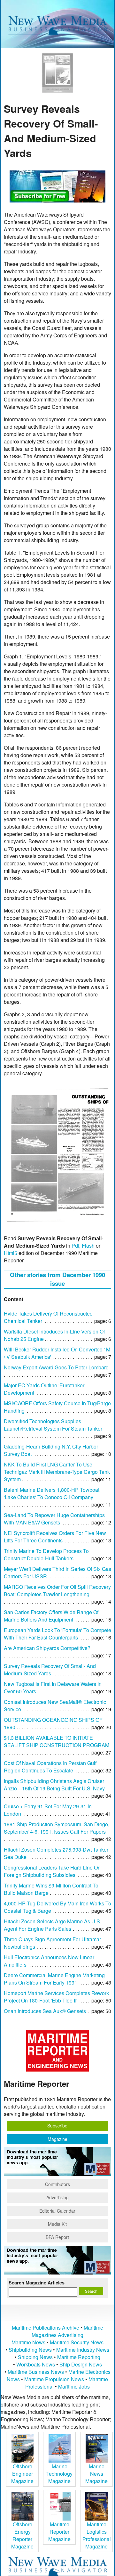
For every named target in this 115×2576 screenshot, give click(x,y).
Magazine (57, 2139)
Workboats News (36, 2364)
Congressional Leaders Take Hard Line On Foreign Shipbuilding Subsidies (52, 1871)
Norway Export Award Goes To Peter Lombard (56, 1367)
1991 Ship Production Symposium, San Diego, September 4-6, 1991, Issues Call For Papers (57, 1828)
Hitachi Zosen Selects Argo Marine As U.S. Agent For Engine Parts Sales (53, 1925)
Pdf (75, 1246)
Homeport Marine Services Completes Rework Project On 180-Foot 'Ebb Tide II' (56, 1997)
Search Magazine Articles (37, 2283)
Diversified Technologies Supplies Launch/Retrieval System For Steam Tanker (53, 1425)
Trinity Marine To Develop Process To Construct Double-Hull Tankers (46, 1555)
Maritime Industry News (83, 2350)
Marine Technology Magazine (59, 2474)
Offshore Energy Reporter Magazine (22, 2535)
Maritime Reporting (79, 2357)
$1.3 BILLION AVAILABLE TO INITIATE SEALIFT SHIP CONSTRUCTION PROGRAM (57, 1741)
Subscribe (57, 2126)
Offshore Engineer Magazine (22, 2474)
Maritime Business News (36, 2372)
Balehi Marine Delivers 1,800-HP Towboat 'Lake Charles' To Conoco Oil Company (52, 1493)
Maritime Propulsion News (54, 2379)
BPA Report (57, 2237)
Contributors (57, 2184)
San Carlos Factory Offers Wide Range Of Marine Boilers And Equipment (51, 1616)
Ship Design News (81, 2364)
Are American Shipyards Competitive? (47, 1648)
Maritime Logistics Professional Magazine (97, 2535)
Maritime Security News (77, 2342)
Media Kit (57, 2224)
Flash (88, 1246)
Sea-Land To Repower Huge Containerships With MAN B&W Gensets (54, 1519)
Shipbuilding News (30, 2350)
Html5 (11, 1253)
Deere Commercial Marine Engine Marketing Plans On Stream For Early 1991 (54, 1979)
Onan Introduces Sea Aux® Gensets (45, 2011)
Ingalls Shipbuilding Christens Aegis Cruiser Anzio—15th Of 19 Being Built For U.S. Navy (54, 1785)
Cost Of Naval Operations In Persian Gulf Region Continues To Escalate (50, 1767)
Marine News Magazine (96, 2474)
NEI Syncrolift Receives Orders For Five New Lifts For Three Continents (55, 1537)
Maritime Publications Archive (46, 2328)
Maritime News (28, 2342)
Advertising (57, 2197)
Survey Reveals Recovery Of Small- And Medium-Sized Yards (50, 1670)
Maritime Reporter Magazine (59, 2532)
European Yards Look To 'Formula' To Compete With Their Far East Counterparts (57, 1634)
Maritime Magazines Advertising (67, 2331)
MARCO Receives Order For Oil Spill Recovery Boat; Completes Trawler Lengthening (57, 1590)
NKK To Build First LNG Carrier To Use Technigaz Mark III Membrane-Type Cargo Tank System (57, 1472)
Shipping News (35, 2357)
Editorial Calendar (57, 2211)
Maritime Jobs (74, 2386)
